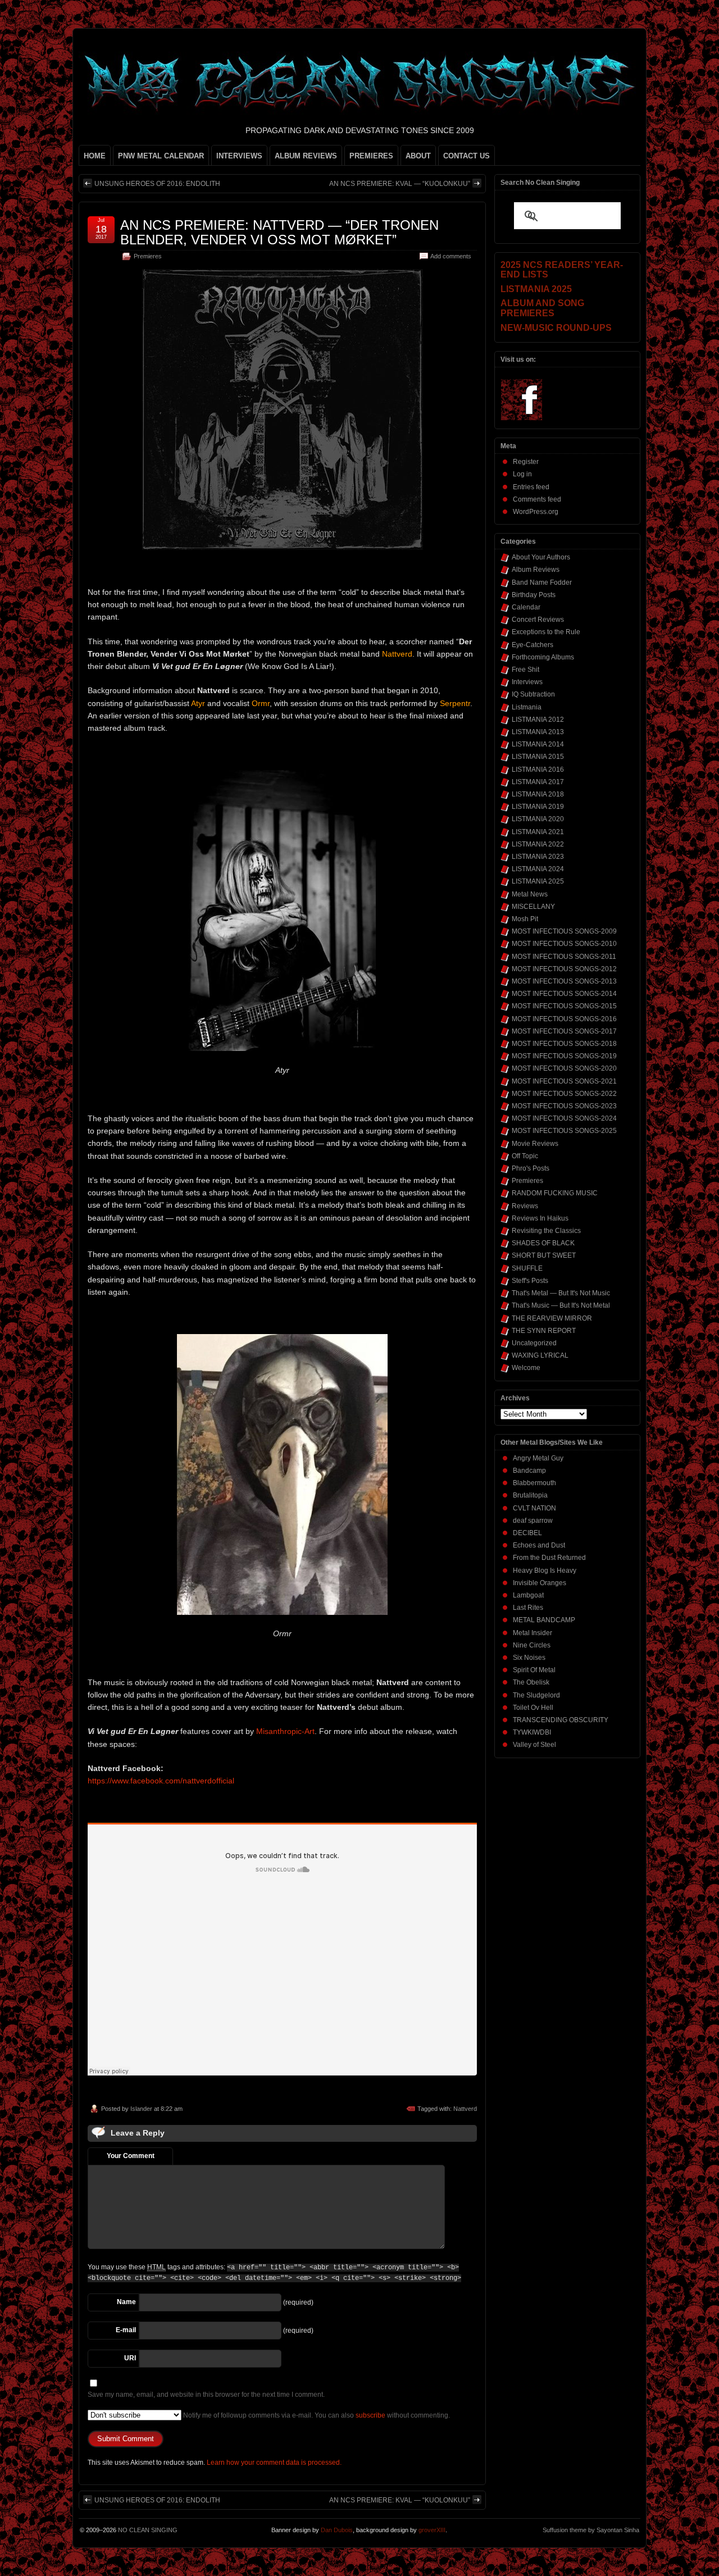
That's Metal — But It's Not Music (561, 1293)
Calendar (526, 607)
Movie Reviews (535, 1144)
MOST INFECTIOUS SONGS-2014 (564, 994)
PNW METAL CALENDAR (161, 156)
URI (130, 2358)
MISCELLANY (533, 907)
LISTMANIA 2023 (538, 857)
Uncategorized (534, 1343)
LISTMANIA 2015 (538, 757)
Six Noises (529, 1658)
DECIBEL (527, 1533)
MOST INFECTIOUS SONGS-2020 (564, 1068)
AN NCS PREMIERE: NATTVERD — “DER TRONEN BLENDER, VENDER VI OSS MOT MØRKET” (279, 232)
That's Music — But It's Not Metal (561, 1305)
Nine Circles (532, 1645)
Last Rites (528, 1608)
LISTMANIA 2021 (538, 832)
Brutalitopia (530, 1495)
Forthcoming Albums (543, 657)
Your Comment (131, 2156)
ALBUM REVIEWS (306, 156)
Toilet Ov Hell (533, 1708)
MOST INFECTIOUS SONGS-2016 (564, 1019)
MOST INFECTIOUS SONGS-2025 (564, 1131)
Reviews (525, 1206)
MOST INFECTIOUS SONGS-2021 (564, 1081)
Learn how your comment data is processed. (274, 2463)
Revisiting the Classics (546, 1231)
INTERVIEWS (239, 156)
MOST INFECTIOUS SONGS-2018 (564, 1044)
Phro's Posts (531, 1168)
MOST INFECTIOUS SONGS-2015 (564, 1006)
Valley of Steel (534, 1745)
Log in (522, 474)
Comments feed (537, 499)
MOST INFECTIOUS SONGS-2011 (564, 957)
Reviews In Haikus (540, 1218)
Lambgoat (528, 1595)
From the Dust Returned (549, 1558)
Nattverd (465, 2109)
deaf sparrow (533, 1521)
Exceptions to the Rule (546, 632)
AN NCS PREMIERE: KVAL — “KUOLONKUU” (400, 184)
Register (526, 462)
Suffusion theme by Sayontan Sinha (591, 2530)
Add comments (451, 256)
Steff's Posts (530, 1281)
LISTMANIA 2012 (538, 720)
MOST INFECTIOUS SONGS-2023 (564, 1106)
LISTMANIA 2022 (538, 844)
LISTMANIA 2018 (538, 794)
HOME (95, 156)
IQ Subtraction (533, 694)
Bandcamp (529, 1471)
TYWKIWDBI (532, 1732)
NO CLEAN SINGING (148, 2530)
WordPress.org (536, 512)
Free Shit (525, 670)
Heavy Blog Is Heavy (545, 1571)
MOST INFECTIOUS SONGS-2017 (564, 1031)
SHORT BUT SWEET (544, 1255)
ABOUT (418, 156)
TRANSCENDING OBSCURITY (561, 1720)
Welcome (526, 1368)
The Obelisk (531, 1682)
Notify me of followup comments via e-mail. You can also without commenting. (316, 2415)
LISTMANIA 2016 (538, 770)
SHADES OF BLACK (543, 1243)
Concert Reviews (538, 620)
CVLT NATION (534, 1508)
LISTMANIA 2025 (538, 881)
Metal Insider (533, 1633)
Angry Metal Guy (538, 1458)
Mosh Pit (525, 919)
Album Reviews (536, 570)
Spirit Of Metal (534, 1670)
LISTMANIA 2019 (538, 807)
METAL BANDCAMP (544, 1620)
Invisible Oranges (540, 1583)
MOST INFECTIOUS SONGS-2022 (564, 1094)
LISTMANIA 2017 (538, 782)
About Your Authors (541, 557)
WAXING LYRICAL (540, 1355)
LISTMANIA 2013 (538, 732)
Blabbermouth (534, 1483)
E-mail (126, 2330)
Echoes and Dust (539, 1545)
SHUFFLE (527, 1268)
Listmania (527, 707)
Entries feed (531, 487)
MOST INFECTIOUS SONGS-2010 (564, 944)
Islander (141, 2109)
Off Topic (525, 1156)
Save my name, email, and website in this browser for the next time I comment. (206, 2395)
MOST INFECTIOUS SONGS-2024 (564, 1118)
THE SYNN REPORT (544, 1331)
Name (126, 2302)
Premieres (148, 256)
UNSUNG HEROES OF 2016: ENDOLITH (157, 184)
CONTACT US (467, 156)
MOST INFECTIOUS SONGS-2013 (564, 981)
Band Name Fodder (542, 582)
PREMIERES (371, 156)
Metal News (530, 894)
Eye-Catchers (533, 645)
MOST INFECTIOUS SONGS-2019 (564, 1056)
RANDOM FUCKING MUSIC (555, 1193)
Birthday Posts (534, 595)
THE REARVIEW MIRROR (552, 1318)
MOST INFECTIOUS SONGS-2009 (564, 931)
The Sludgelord (536, 1695)
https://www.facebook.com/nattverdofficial (161, 1781)
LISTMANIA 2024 (538, 869)
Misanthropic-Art (285, 1731)
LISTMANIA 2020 (538, 819)
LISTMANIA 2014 (538, 744)
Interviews (527, 682)
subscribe (370, 2415)
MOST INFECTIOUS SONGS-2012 (564, 969)
